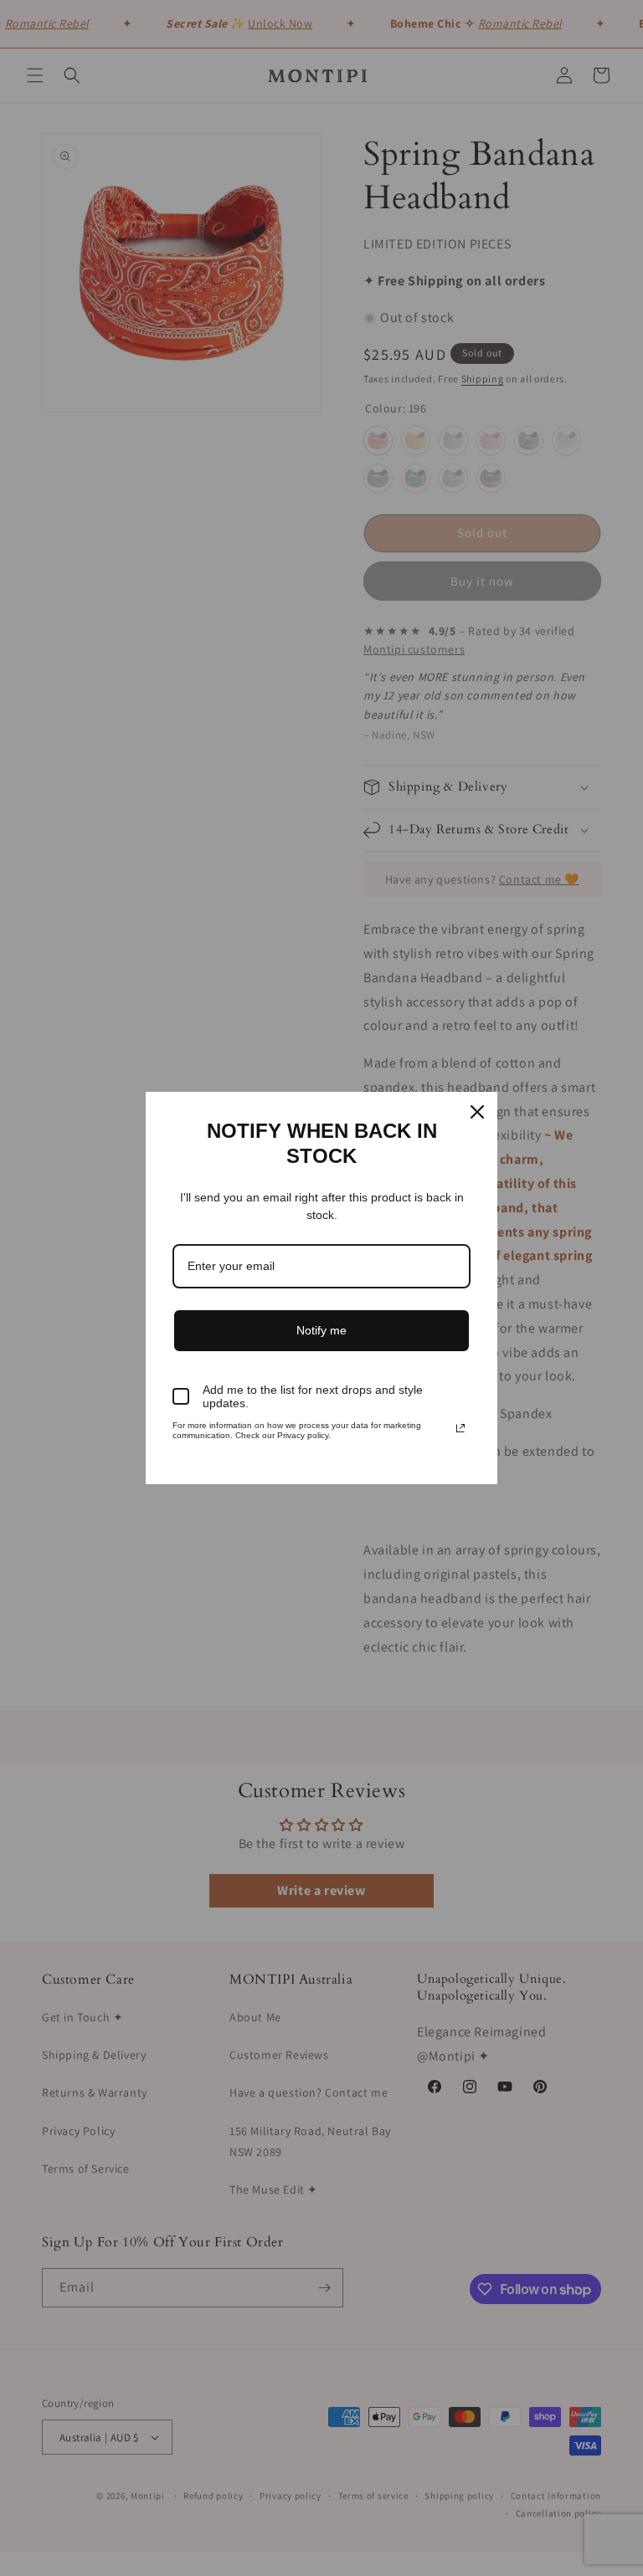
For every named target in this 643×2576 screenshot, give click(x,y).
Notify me (321, 1330)
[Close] (477, 1112)
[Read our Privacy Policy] (460, 1428)
